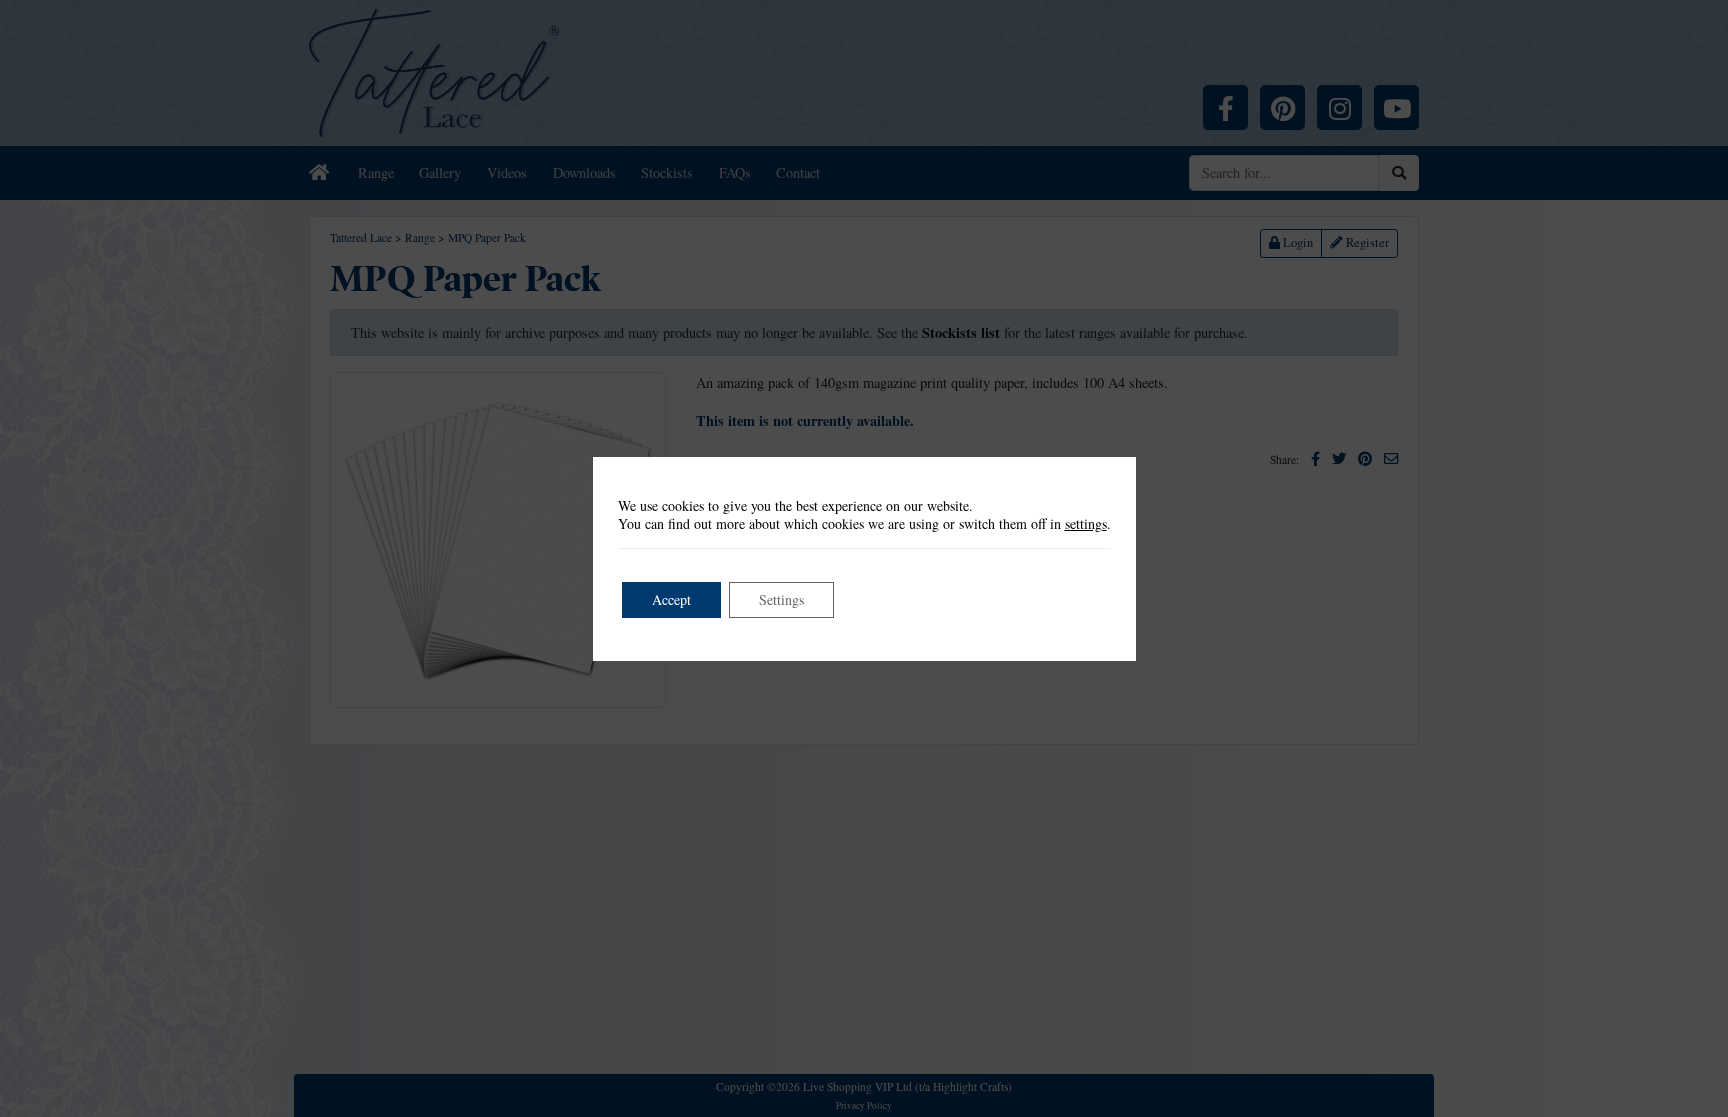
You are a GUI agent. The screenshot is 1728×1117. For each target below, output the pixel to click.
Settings (781, 599)
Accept (671, 599)
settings (1086, 524)
